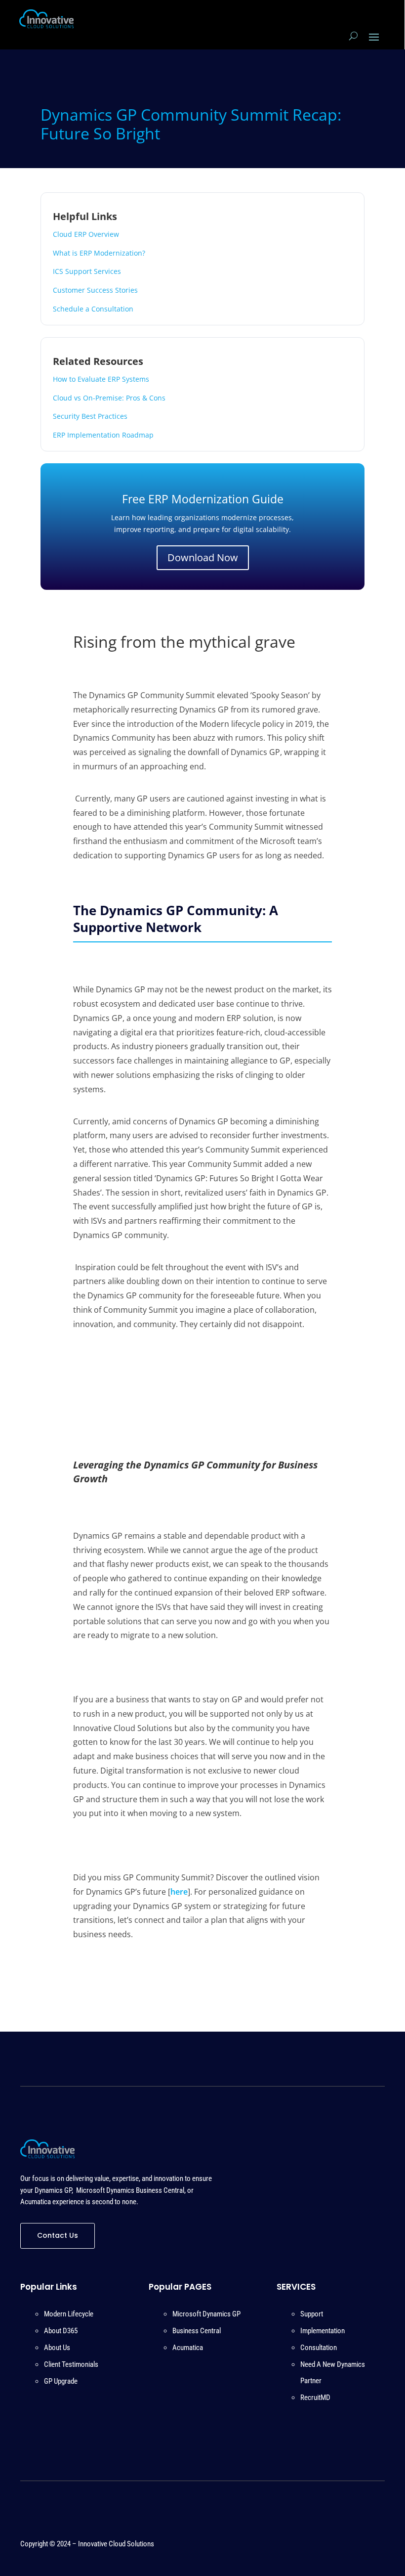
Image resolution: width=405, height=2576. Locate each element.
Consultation (319, 2348)
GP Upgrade (61, 2381)
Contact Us (58, 2235)
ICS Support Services (87, 271)
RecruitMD (315, 2398)
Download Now (203, 557)
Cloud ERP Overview (86, 234)
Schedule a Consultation (93, 309)
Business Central (197, 2331)
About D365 (61, 2331)
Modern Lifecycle (69, 2314)
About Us (57, 2348)
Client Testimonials (71, 2364)
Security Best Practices (90, 416)
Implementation (323, 2331)
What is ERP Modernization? (99, 253)
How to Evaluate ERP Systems (101, 379)
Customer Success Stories (95, 290)
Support (312, 2314)
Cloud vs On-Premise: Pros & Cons (109, 398)
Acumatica (188, 2348)
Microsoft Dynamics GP (206, 2314)
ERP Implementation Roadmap (103, 435)
